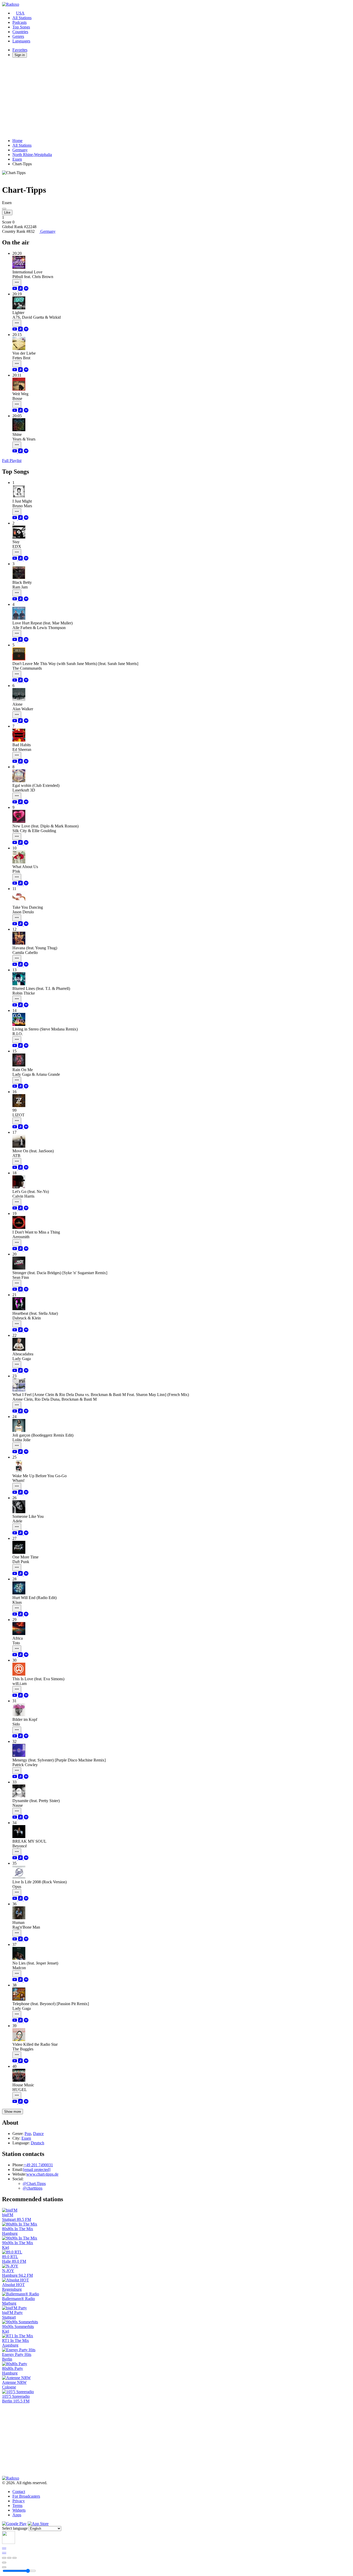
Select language (15, 2528)
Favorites (20, 50)
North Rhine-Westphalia (32, 155)
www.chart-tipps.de (42, 2174)
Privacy (19, 2501)
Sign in (20, 55)
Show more (13, 2112)
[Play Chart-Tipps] (4, 209)
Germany (20, 150)
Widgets (19, 2510)
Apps (17, 2515)
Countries (20, 32)
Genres (18, 36)
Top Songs (21, 27)
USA (20, 13)
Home (17, 141)
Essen (17, 159)
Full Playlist (12, 461)
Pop (28, 2134)
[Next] (14, 2558)
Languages (21, 41)
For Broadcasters (26, 2496)
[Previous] (4, 2558)
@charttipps (33, 2188)
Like (7, 212)
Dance (38, 2134)
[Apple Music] (21, 289)
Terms (17, 2506)
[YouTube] (15, 289)
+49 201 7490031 (38, 2165)
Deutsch (37, 2143)
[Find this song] (17, 283)
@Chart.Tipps (34, 2183)
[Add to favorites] (4, 2563)
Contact (19, 2492)
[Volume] (4, 2567)
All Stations (22, 18)
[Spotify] (26, 289)
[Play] (9, 2558)
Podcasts (20, 22)
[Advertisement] (157, 98)
